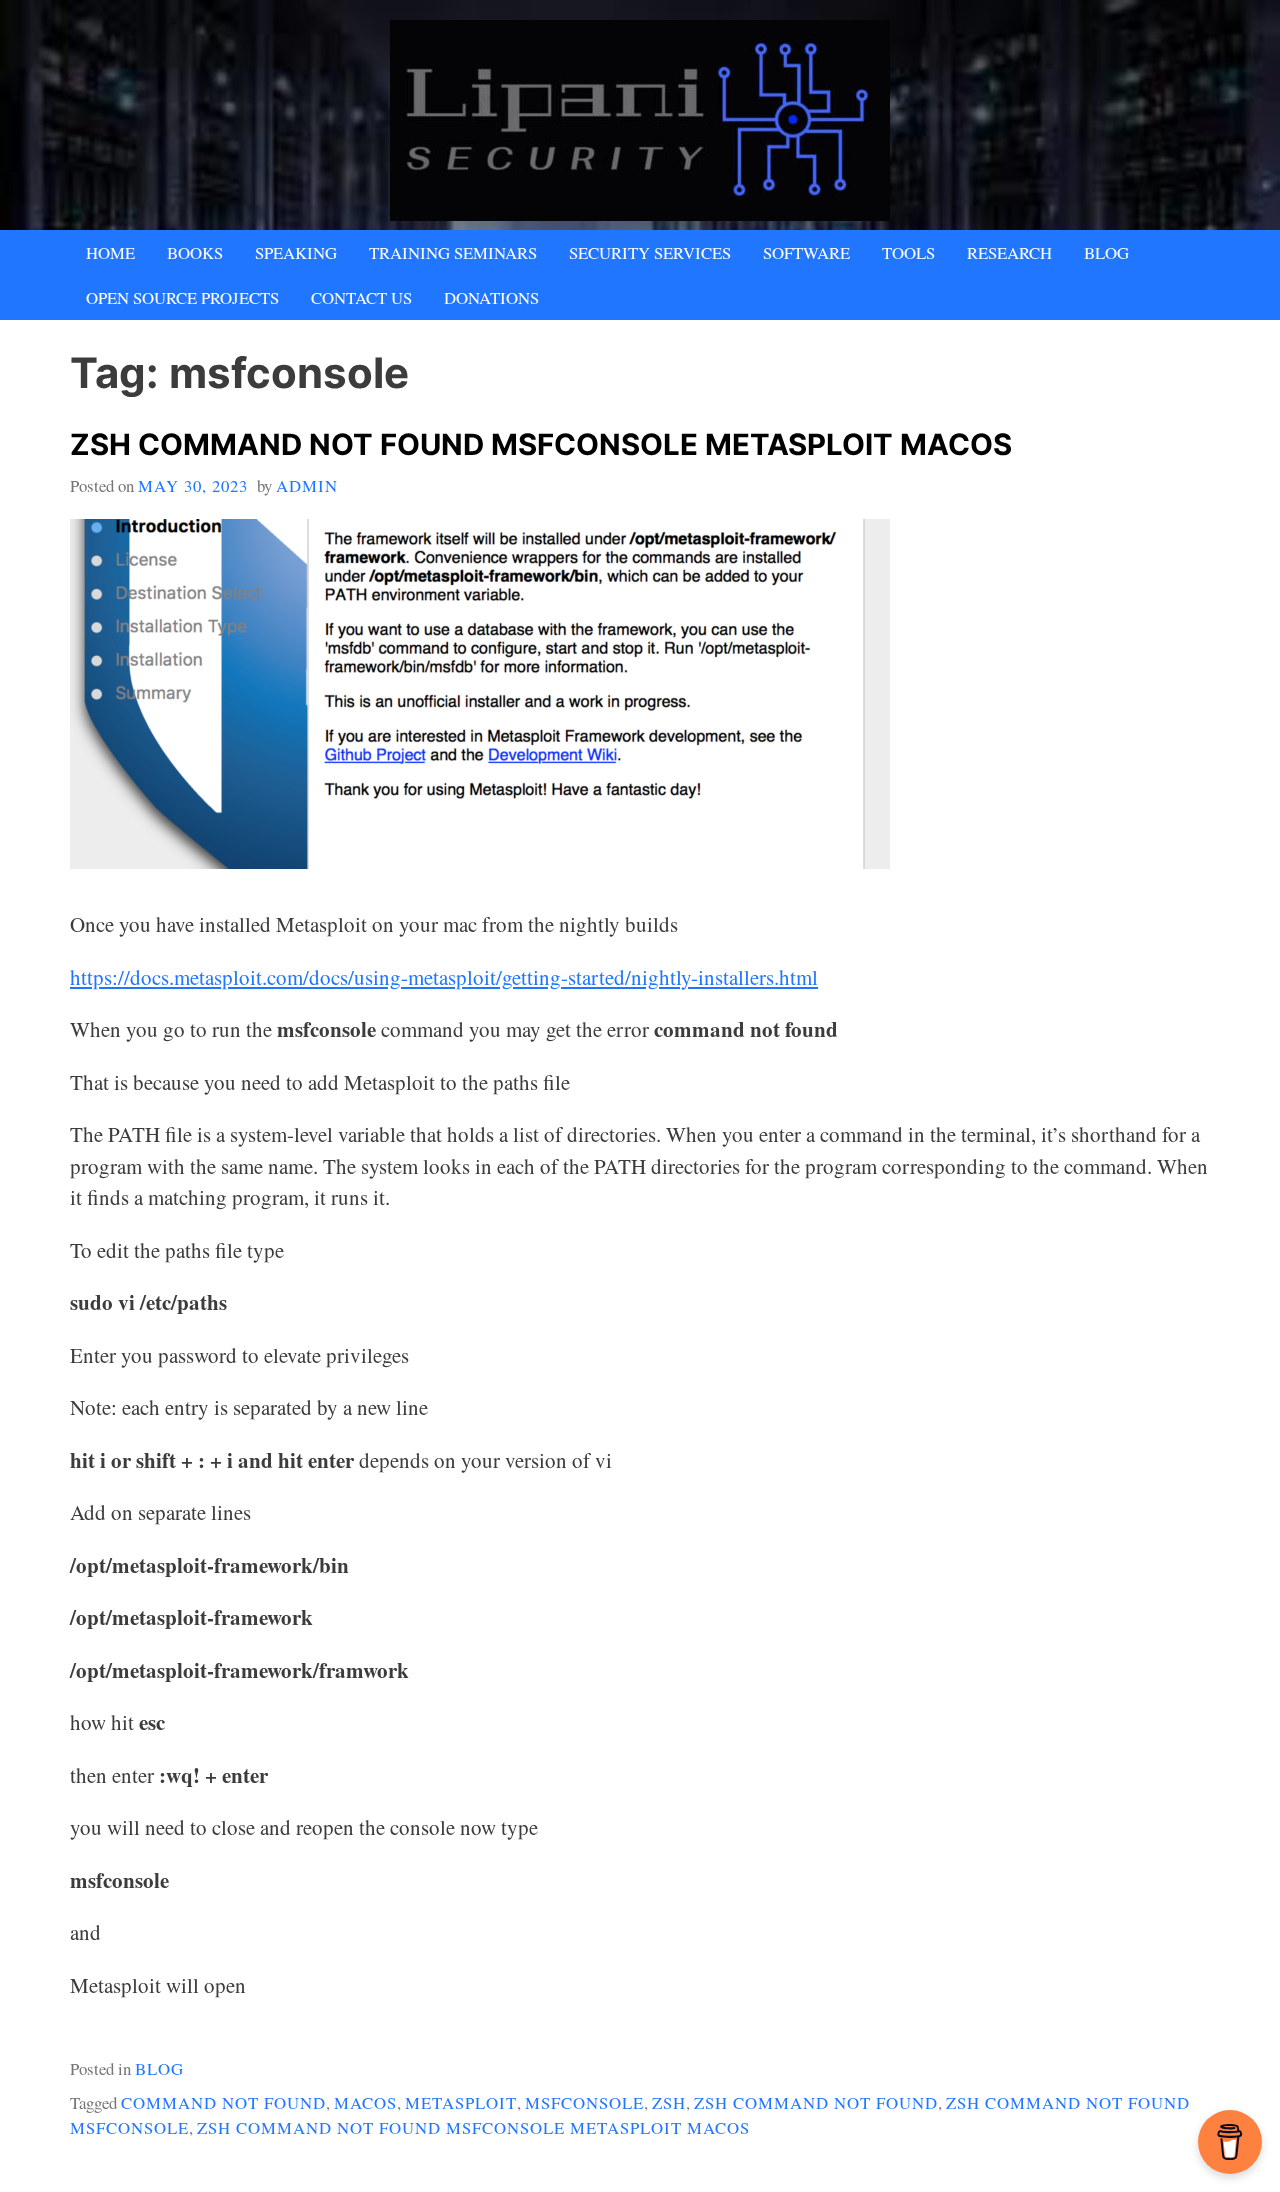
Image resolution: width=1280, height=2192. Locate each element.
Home (110, 252)
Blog (1106, 252)
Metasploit (461, 2102)
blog (159, 2068)
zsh (669, 2102)
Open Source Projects (182, 297)
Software (806, 252)
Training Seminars (453, 252)
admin (307, 485)
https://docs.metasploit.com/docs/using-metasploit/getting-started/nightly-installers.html (444, 977)
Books (195, 252)
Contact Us (361, 297)
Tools (908, 252)
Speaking (296, 252)
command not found (223, 2102)
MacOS (365, 2102)
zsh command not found (816, 2102)
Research (1009, 252)
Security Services (650, 252)
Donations (491, 297)
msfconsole (584, 2102)
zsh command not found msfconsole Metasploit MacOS (541, 444)
